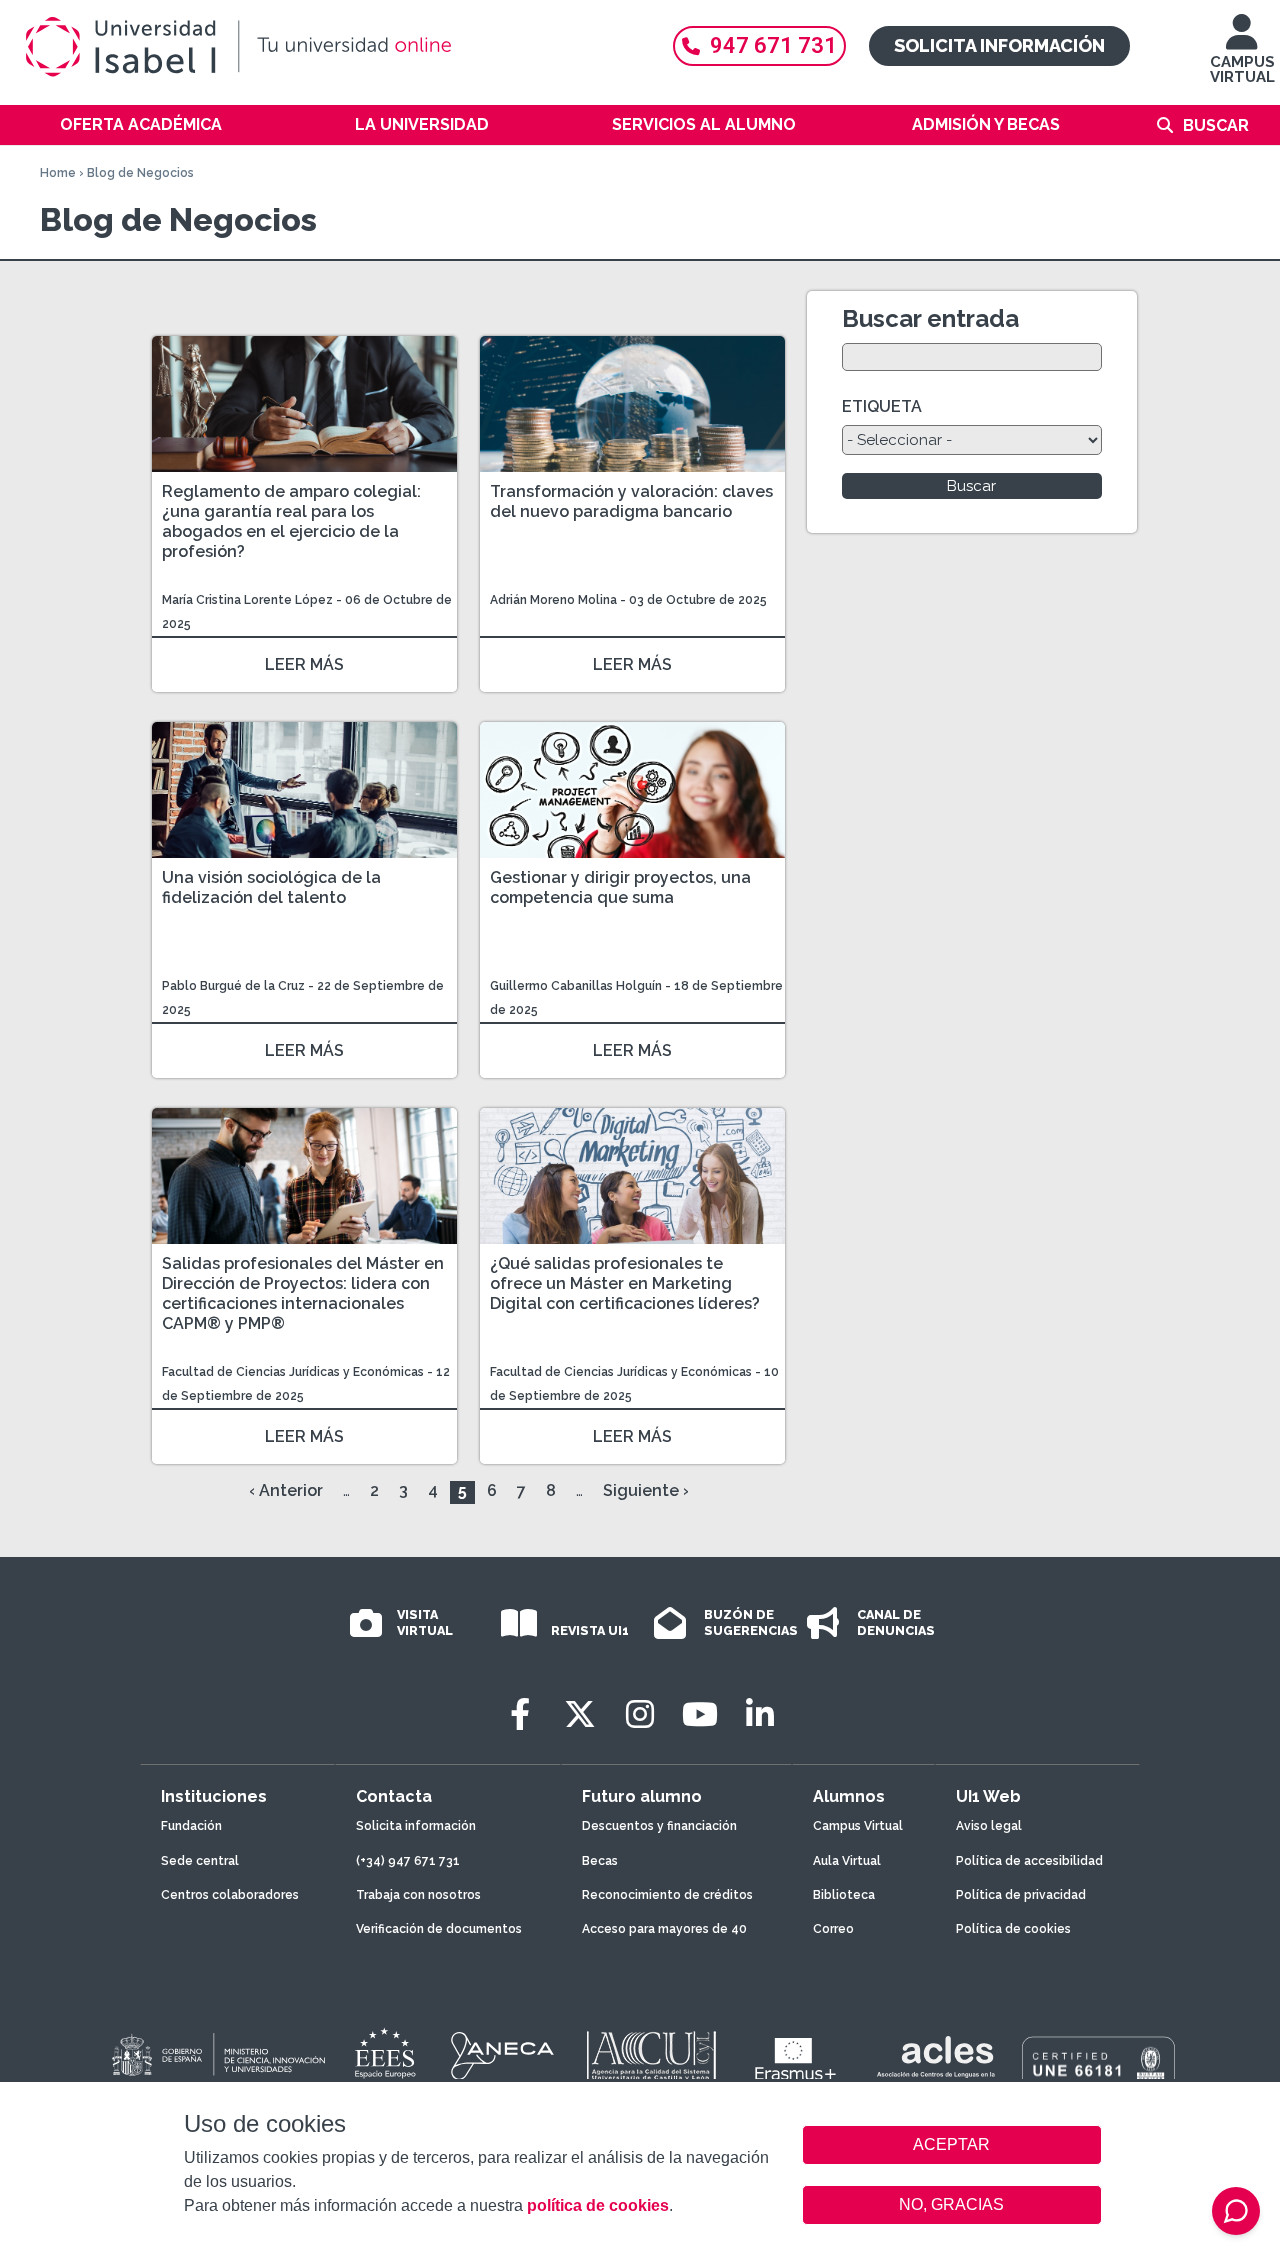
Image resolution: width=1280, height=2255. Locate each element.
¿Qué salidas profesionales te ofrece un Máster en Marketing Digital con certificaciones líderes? (625, 1283)
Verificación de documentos (439, 1929)
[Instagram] (640, 1714)
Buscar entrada (930, 318)
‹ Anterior (286, 1490)
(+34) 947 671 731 (408, 1861)
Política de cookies (1013, 1929)
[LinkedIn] (760, 1714)
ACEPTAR (952, 2145)
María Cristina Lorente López (247, 600)
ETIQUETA (882, 406)
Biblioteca (844, 1895)
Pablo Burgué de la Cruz (233, 986)
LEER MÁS (304, 664)
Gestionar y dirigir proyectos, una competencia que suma (620, 887)
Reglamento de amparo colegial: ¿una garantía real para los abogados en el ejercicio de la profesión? (291, 521)
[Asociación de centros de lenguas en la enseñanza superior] (935, 2061)
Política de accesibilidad (1029, 1861)
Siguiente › (646, 1490)
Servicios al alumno (704, 124)
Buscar (1216, 125)
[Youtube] (700, 1714)
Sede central (200, 1861)
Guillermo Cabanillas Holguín (576, 986)
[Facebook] (520, 1714)
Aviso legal (989, 1826)
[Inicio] (330, 47)
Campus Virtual (858, 1826)
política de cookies (598, 2205)
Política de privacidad (1021, 1895)
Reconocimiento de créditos (667, 1895)
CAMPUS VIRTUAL (1242, 69)
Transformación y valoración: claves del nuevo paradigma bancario (631, 501)
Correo (833, 1929)
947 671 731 (773, 45)
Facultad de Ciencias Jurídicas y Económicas (294, 1372)
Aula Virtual (847, 1861)
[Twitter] (580, 1714)
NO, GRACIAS (951, 2204)
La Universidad (422, 124)
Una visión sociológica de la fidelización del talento (271, 887)
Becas (600, 1861)
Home (58, 173)
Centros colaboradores (230, 1895)
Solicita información (999, 45)
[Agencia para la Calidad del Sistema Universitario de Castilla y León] (651, 2056)
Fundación (191, 1826)
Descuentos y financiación (659, 1826)
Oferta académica (141, 124)
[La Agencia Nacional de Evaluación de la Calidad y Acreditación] (503, 2056)
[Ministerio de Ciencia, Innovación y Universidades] (217, 2056)
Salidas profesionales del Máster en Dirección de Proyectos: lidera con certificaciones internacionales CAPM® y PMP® (303, 1293)
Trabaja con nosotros (418, 1895)
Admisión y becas (986, 124)
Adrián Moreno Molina (553, 600)
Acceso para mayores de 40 (664, 1929)
